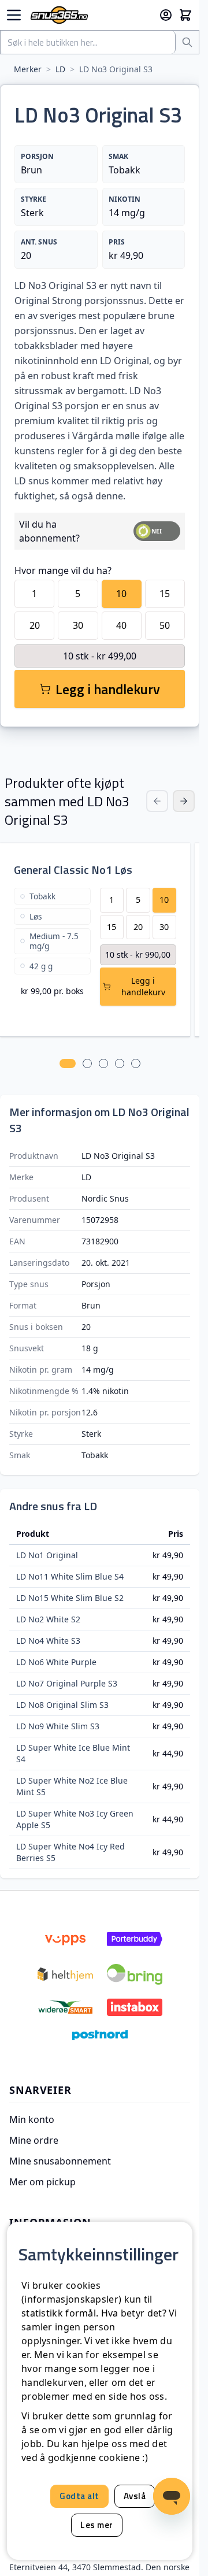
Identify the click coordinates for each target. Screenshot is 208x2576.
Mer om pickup (42, 2182)
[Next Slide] (184, 801)
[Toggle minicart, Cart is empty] (185, 15)
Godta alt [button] (79, 2496)
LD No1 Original (47, 1555)
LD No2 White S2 (48, 1619)
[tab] (68, 1063)
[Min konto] (166, 15)
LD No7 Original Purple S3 (67, 1683)
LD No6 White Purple (56, 1662)
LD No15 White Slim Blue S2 (70, 1598)
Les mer (97, 2525)
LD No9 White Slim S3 (58, 1726)
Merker (28, 69)
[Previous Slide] (157, 801)
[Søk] (187, 42)
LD (60, 69)
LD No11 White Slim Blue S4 (70, 1576)
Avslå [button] (135, 2496)
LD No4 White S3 (48, 1641)
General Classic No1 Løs (73, 870)
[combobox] (88, 42)
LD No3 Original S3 (116, 69)
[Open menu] (14, 15)
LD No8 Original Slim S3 (62, 1705)
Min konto (32, 2119)
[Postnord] (100, 2035)
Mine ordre (34, 2140)
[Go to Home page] (90, 15)
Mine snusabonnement (60, 2161)
